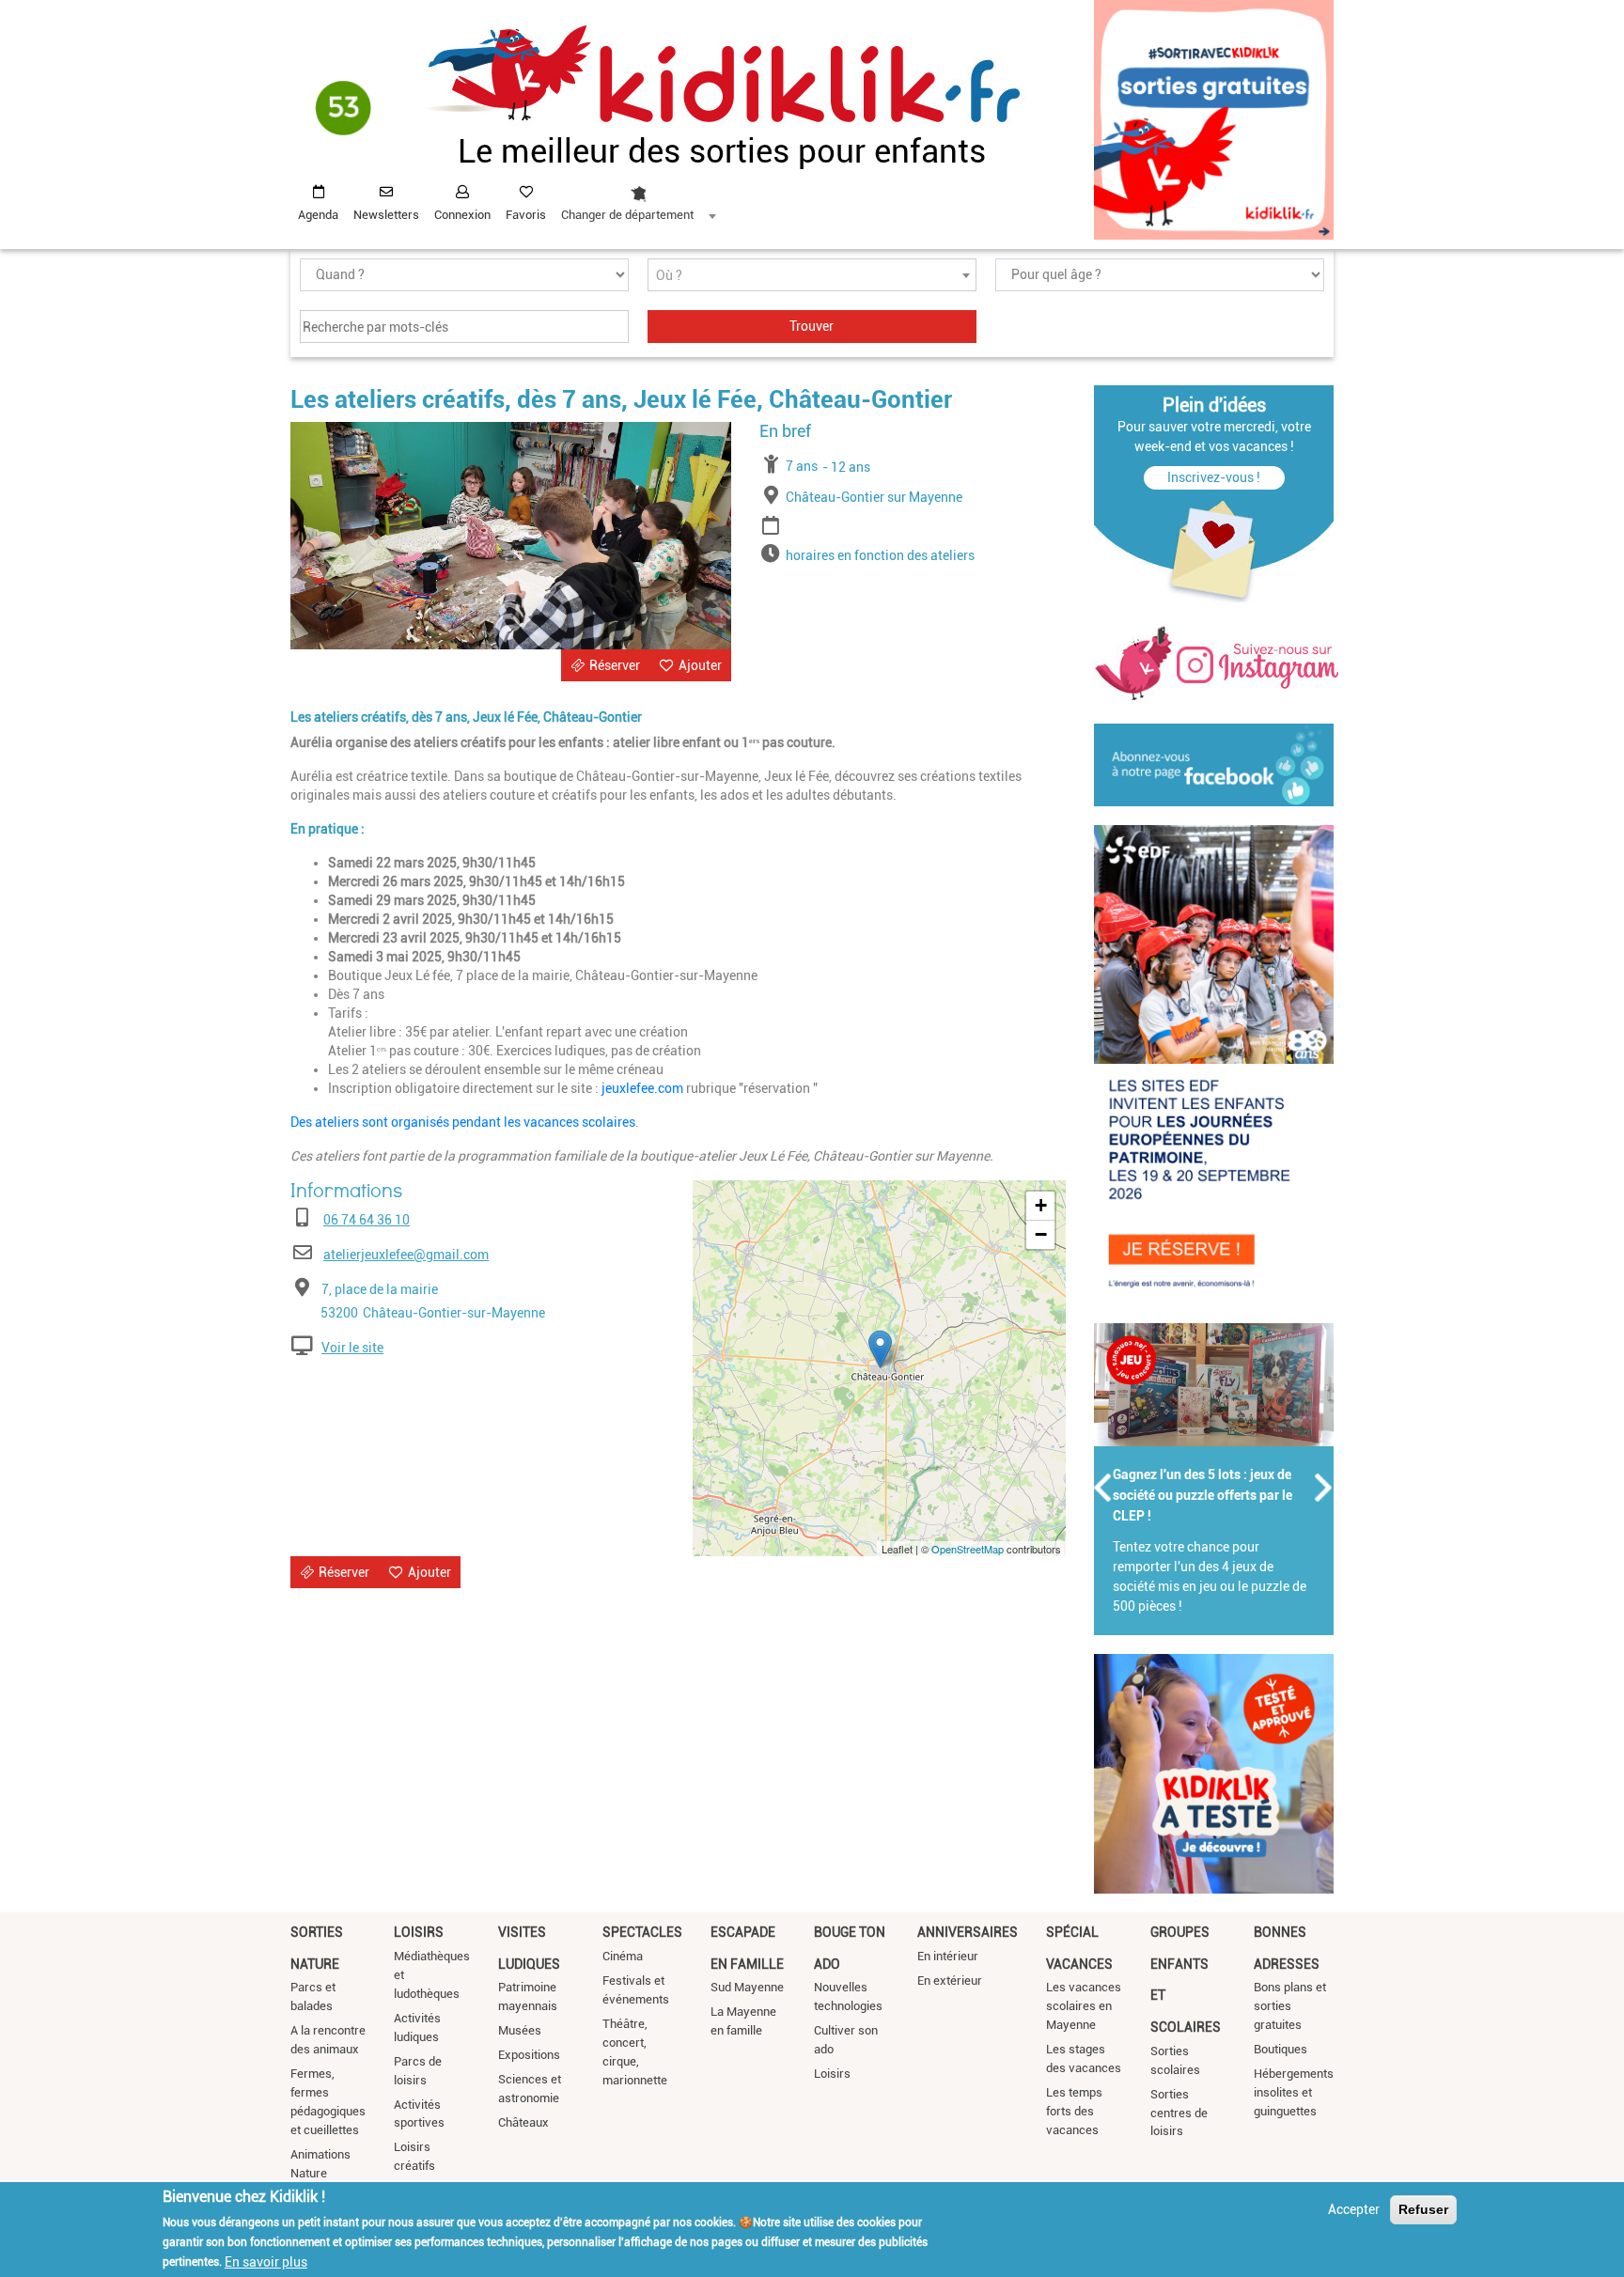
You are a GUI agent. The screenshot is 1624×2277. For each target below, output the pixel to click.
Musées (520, 2030)
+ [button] (1041, 1205)
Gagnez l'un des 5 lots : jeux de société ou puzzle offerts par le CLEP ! (1202, 1495)
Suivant (1324, 1488)
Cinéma (623, 1956)
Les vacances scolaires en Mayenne (1084, 2006)
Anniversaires (968, 1932)
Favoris (526, 215)
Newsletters (386, 215)
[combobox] (638, 198)
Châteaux (523, 2122)
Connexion (462, 215)
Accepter (1354, 2209)
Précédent (1103, 1488)
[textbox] (812, 276)
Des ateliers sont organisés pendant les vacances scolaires (463, 1122)
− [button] (1041, 1234)
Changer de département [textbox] (627, 215)
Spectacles (642, 1932)
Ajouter (700, 665)
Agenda (318, 215)
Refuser (1423, 2209)
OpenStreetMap (968, 1549)
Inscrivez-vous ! (1214, 477)
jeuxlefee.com (642, 1088)
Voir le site (352, 1348)
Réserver (615, 665)
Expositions (529, 2055)
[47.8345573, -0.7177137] (880, 1349)
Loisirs (419, 1932)
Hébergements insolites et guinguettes (1294, 2092)
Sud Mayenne (747, 1987)
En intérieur (948, 1956)
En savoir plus (266, 2261)
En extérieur (950, 1981)
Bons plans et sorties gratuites (1290, 2006)
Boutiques (1280, 2049)
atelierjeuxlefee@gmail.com (406, 1255)
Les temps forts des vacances (1074, 2111)
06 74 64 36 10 (367, 1220)
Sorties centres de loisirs (1179, 2113)
